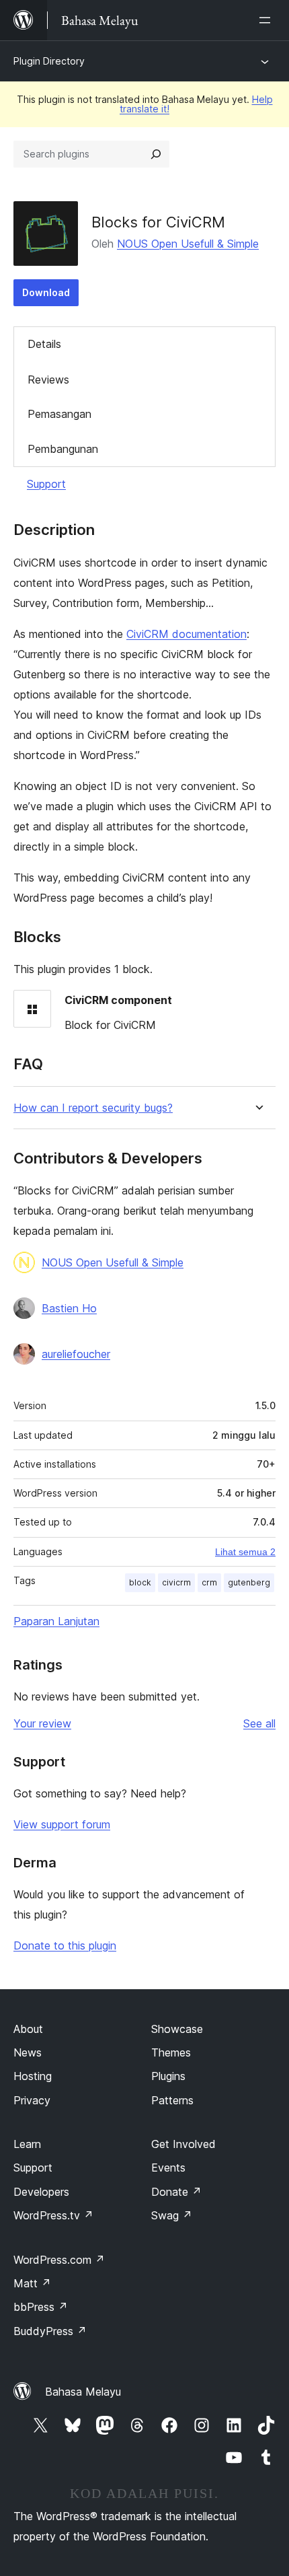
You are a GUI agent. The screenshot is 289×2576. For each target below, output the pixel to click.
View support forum (62, 1824)
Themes (171, 2052)
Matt (32, 2283)
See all (259, 1723)
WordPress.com (59, 2260)
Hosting (33, 2076)
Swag (172, 2215)
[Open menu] (267, 20)
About (28, 2029)
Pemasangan (59, 414)
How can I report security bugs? (93, 1108)
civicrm (176, 1582)
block (140, 1582)
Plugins (168, 2076)
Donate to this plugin (65, 1945)
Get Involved (183, 2144)
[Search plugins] (156, 154)
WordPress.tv (53, 2215)
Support (46, 484)
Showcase (177, 2029)
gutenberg (249, 1582)
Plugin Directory (49, 61)
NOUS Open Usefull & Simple (188, 244)
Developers (41, 2192)
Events (168, 2168)
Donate (176, 2192)
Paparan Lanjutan (56, 1621)
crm (209, 1582)
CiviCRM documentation (187, 634)
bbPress (41, 2307)
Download (46, 292)
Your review (42, 1723)
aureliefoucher (76, 1354)
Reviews (48, 380)
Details (44, 344)
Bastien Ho (69, 1308)
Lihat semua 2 (245, 1552)
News (28, 2052)
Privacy (32, 2100)
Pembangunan (63, 449)
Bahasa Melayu (83, 2392)
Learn (27, 2144)
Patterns (172, 2100)
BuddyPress (50, 2331)
